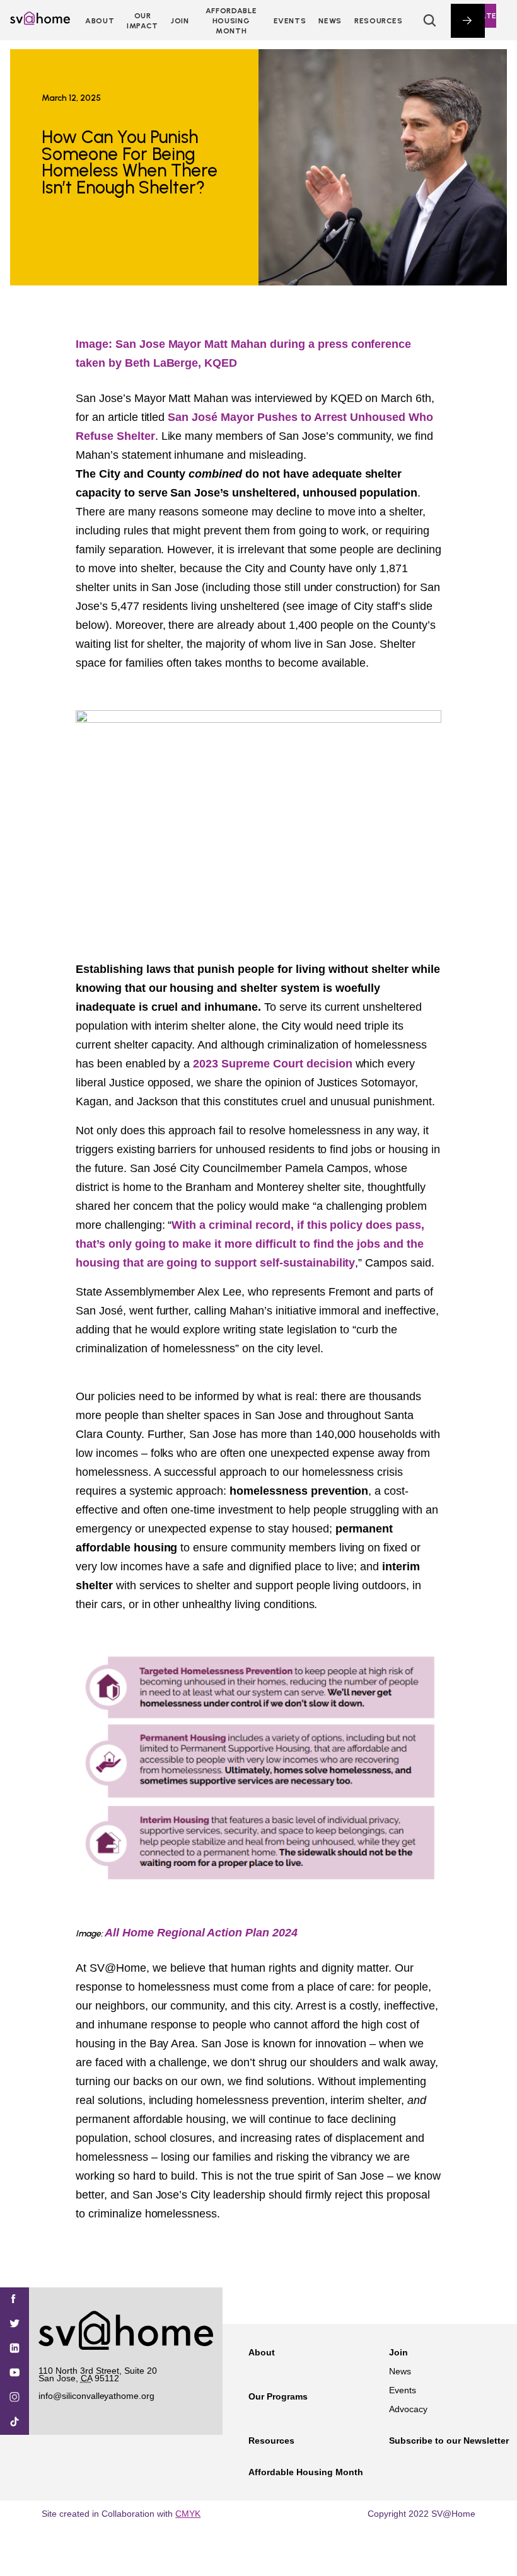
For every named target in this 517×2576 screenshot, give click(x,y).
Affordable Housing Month (231, 21)
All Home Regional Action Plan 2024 (201, 1933)
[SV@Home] (40, 21)
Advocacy (408, 2409)
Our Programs (278, 2396)
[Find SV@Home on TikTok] (15, 2423)
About (100, 21)
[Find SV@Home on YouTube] (15, 2373)
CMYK (188, 2514)
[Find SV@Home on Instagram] (15, 2398)
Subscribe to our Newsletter (449, 2441)
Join (398, 2352)
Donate (480, 16)
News (330, 21)
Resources (379, 21)
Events (290, 21)
